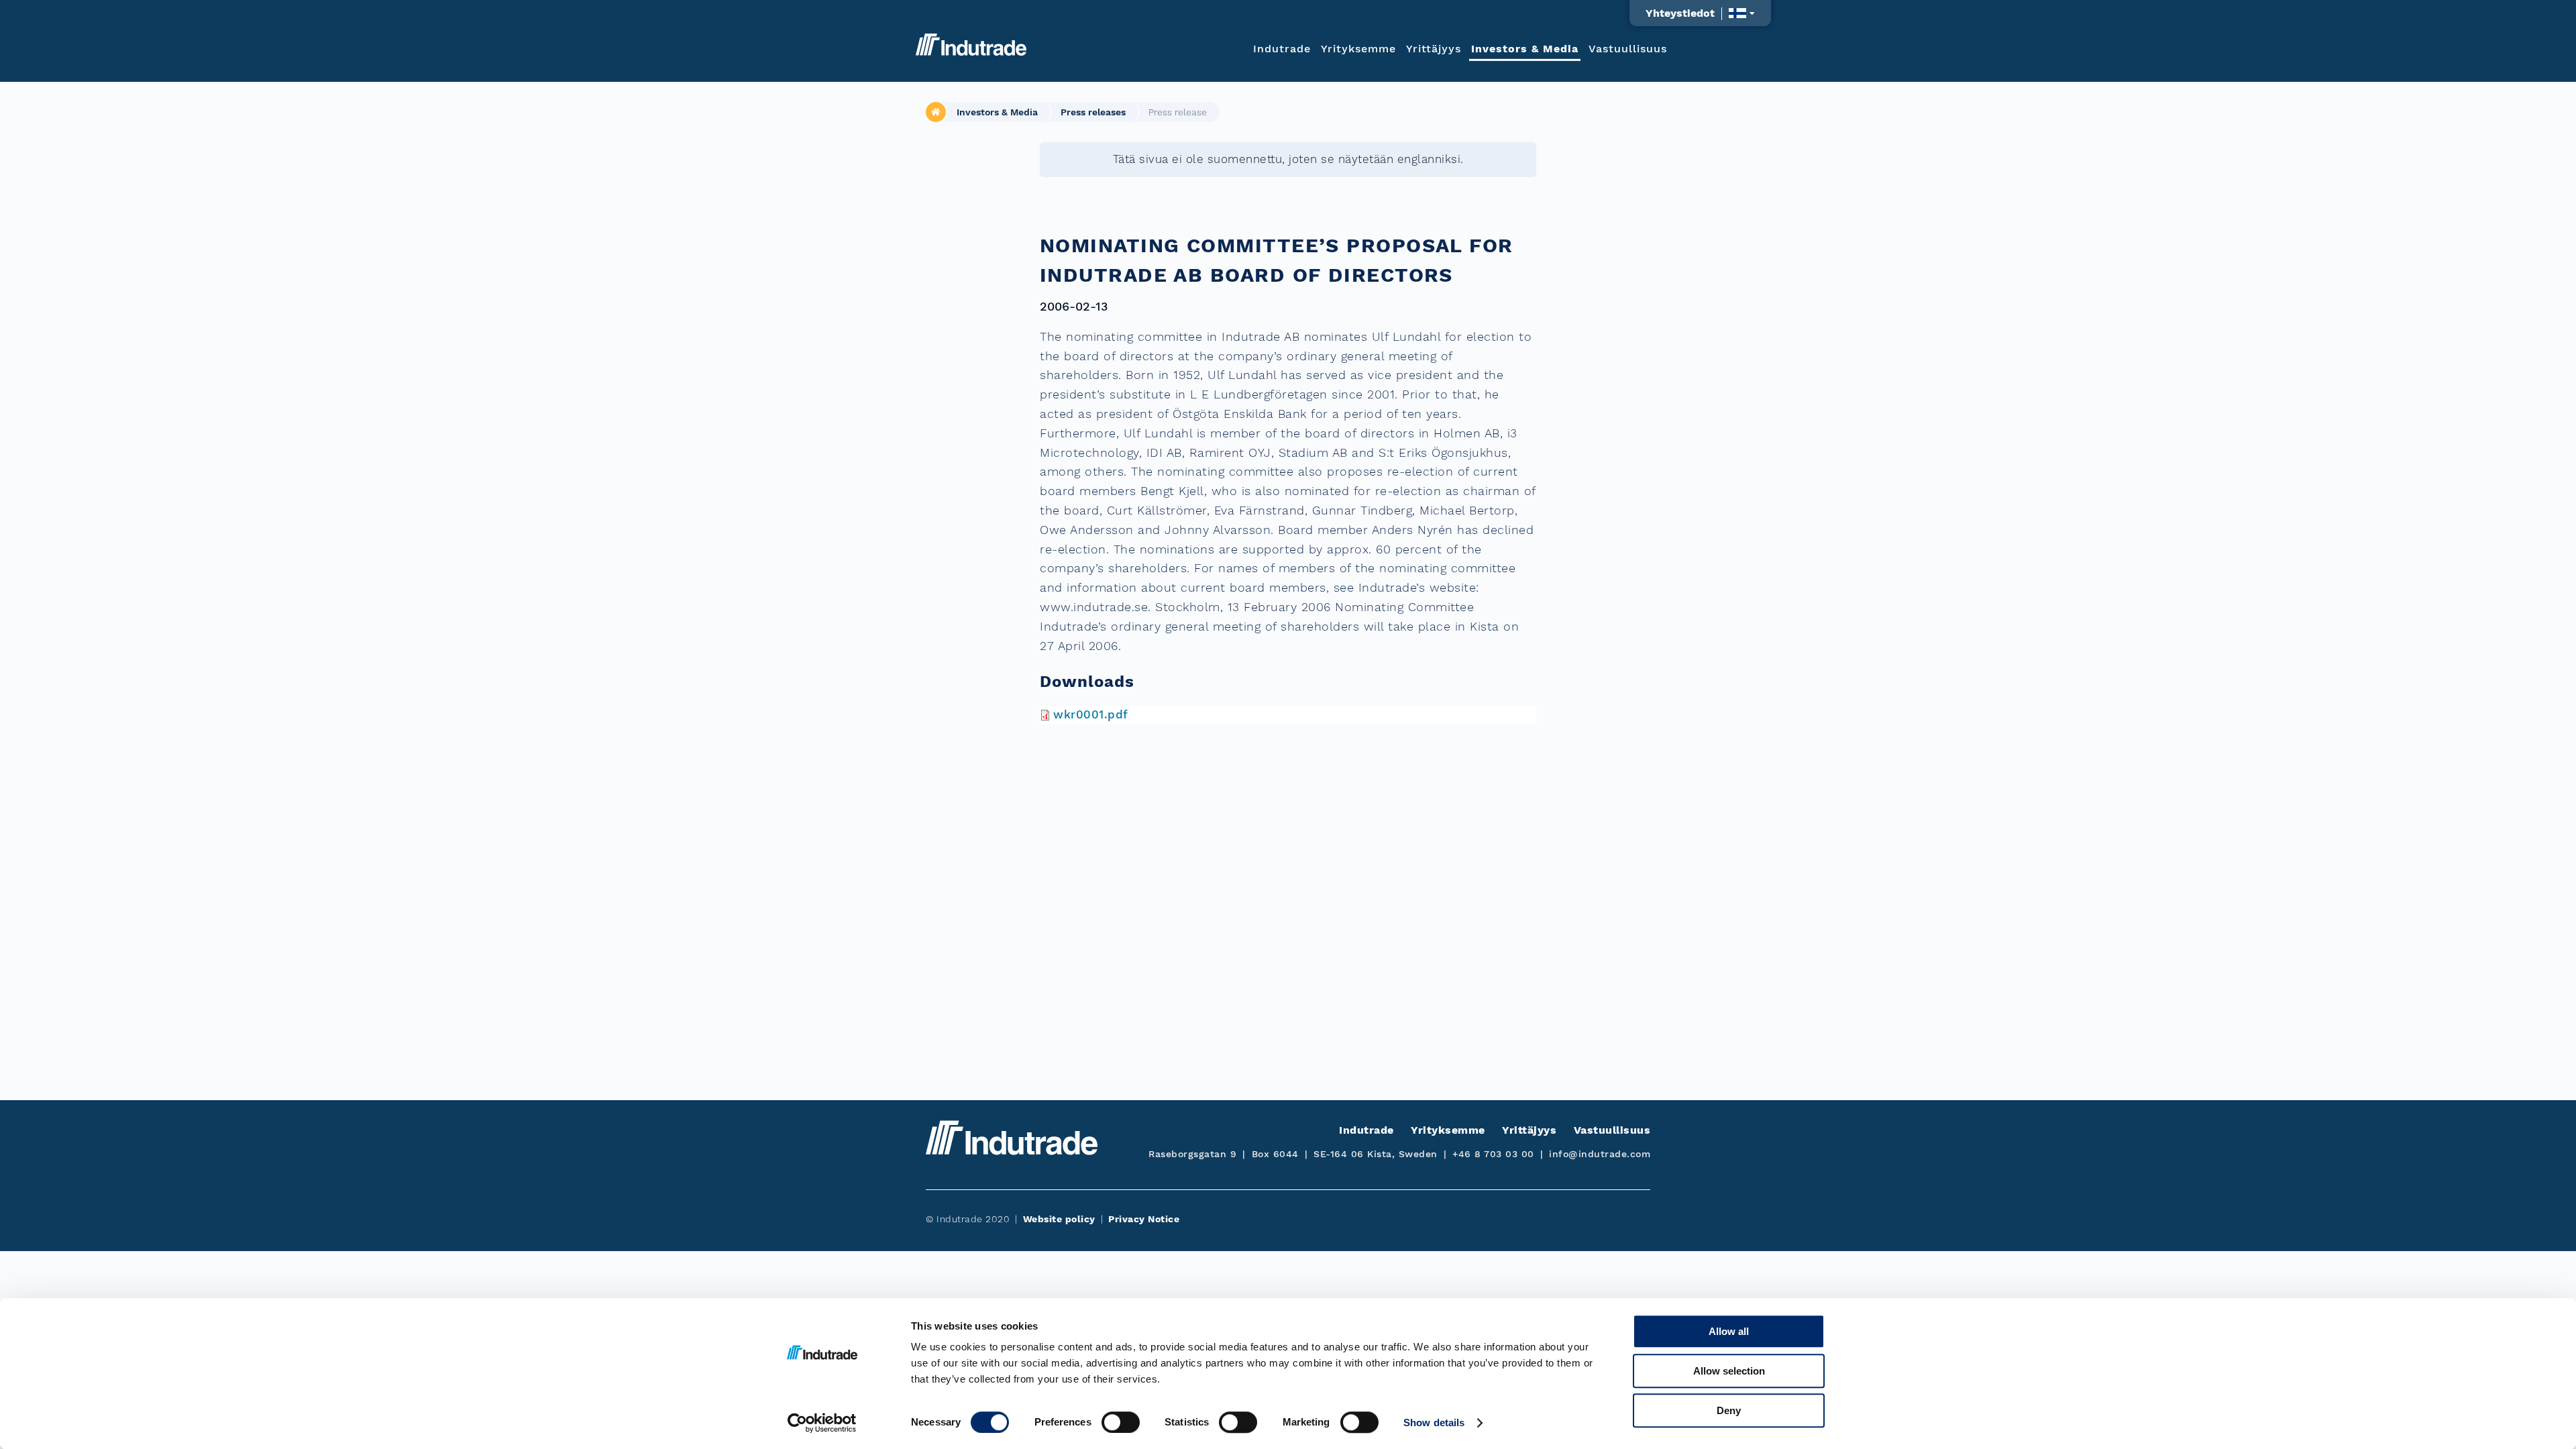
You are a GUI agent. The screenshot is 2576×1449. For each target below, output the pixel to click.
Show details (1434, 1423)
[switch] (1121, 1422)
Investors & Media (1525, 48)
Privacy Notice (1144, 1219)
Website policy (1059, 1219)
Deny (1729, 1410)
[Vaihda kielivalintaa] (1742, 13)
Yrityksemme (1358, 48)
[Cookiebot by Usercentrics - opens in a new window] (822, 1423)
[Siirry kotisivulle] (971, 45)
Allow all (1729, 1331)
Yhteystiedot (1680, 13)
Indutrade (1282, 48)
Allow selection (1729, 1371)
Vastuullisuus (1628, 48)
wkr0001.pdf (1091, 714)
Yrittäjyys (1434, 48)
